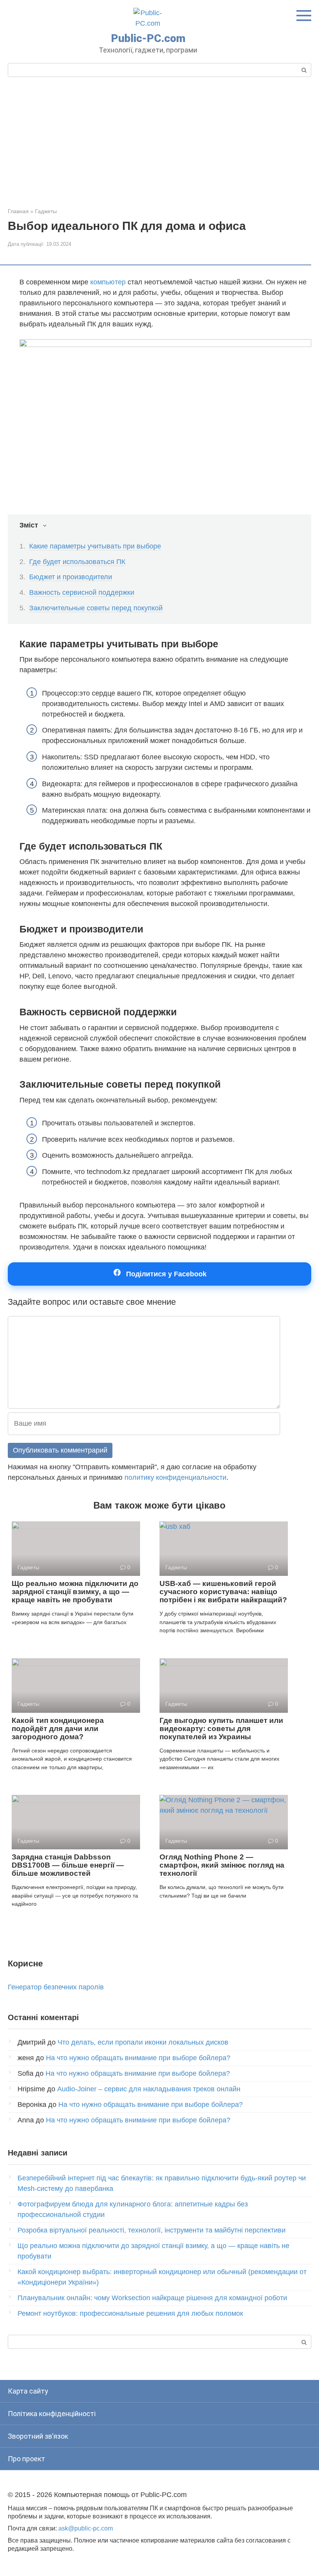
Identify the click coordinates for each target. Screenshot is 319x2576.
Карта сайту (28, 2391)
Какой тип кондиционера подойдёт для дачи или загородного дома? (58, 1729)
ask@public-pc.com (86, 2528)
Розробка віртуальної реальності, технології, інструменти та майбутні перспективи (152, 2230)
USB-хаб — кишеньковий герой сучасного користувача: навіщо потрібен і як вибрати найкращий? (223, 1592)
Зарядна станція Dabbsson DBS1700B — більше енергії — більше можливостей (68, 1865)
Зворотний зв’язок (38, 2436)
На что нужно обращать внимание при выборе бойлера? (138, 2058)
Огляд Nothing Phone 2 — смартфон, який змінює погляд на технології (222, 1865)
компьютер (108, 282)
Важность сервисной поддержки (82, 592)
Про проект (26, 2459)
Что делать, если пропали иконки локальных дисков (143, 2042)
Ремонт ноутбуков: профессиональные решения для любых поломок (130, 2313)
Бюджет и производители (71, 577)
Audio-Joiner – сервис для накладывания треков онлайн (149, 2089)
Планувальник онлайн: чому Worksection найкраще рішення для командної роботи (152, 2298)
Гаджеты (46, 211)
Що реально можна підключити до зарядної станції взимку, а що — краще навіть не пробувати (75, 1592)
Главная (18, 211)
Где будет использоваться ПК (77, 562)
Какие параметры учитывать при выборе (95, 546)
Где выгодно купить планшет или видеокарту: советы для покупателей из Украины (221, 1729)
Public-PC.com (148, 38)
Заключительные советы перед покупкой (96, 608)
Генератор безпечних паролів (56, 1987)
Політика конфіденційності (52, 2414)
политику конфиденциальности (175, 1477)
